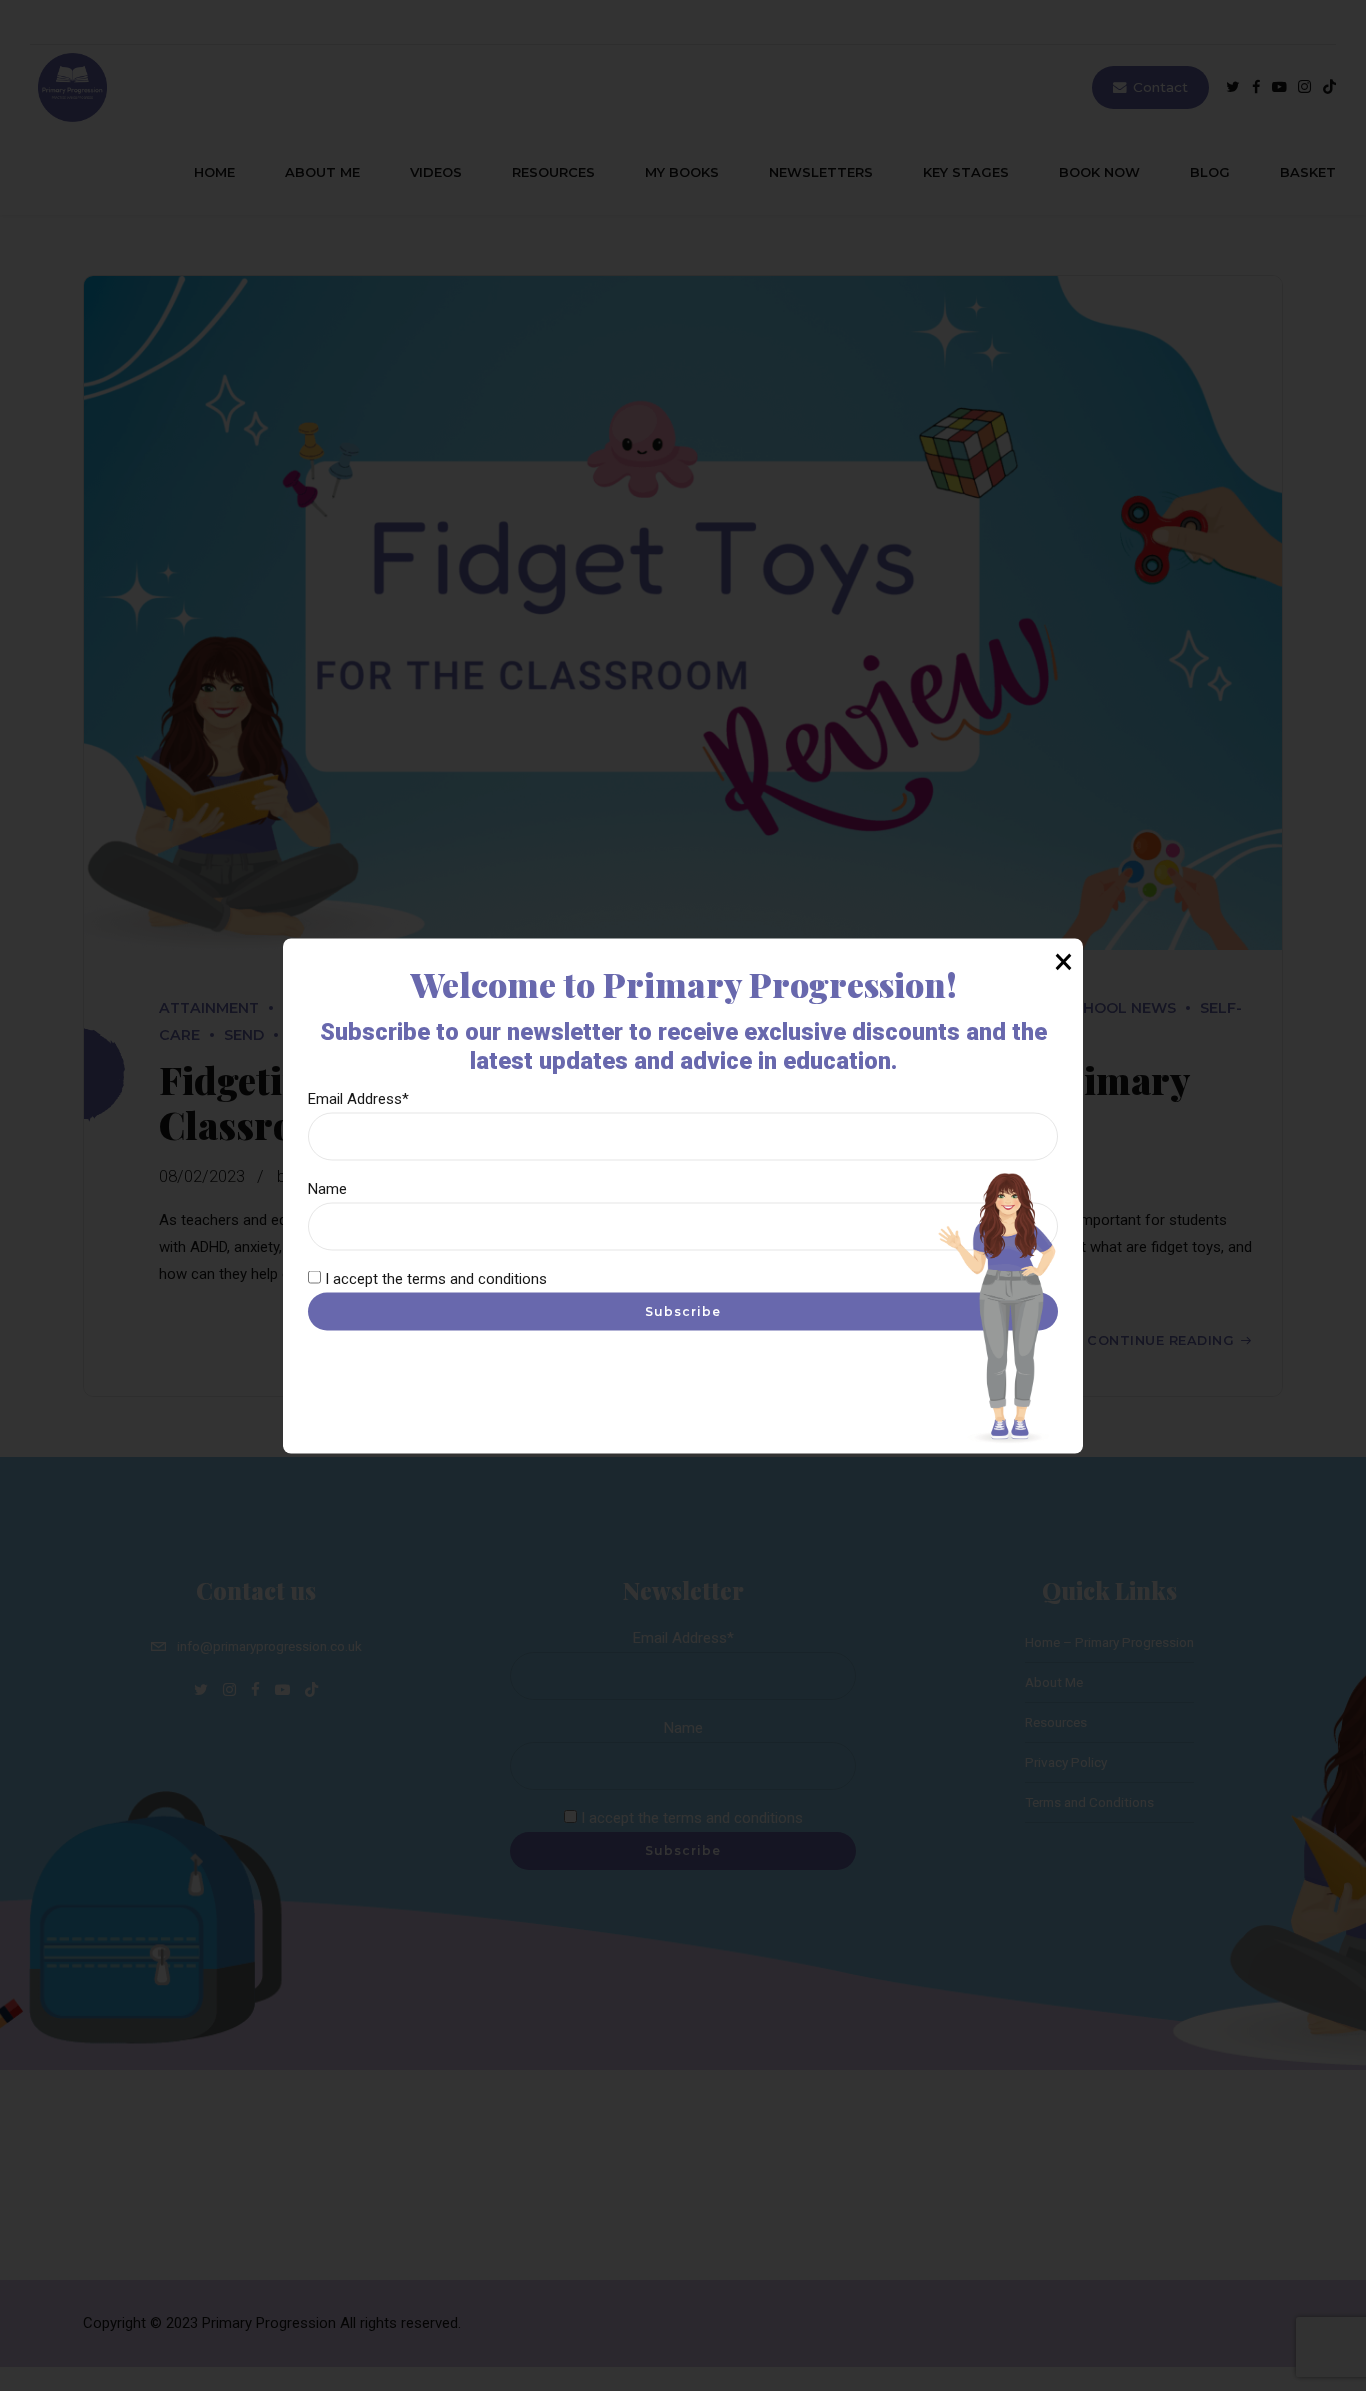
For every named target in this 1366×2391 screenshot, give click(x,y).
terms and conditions (477, 1278)
